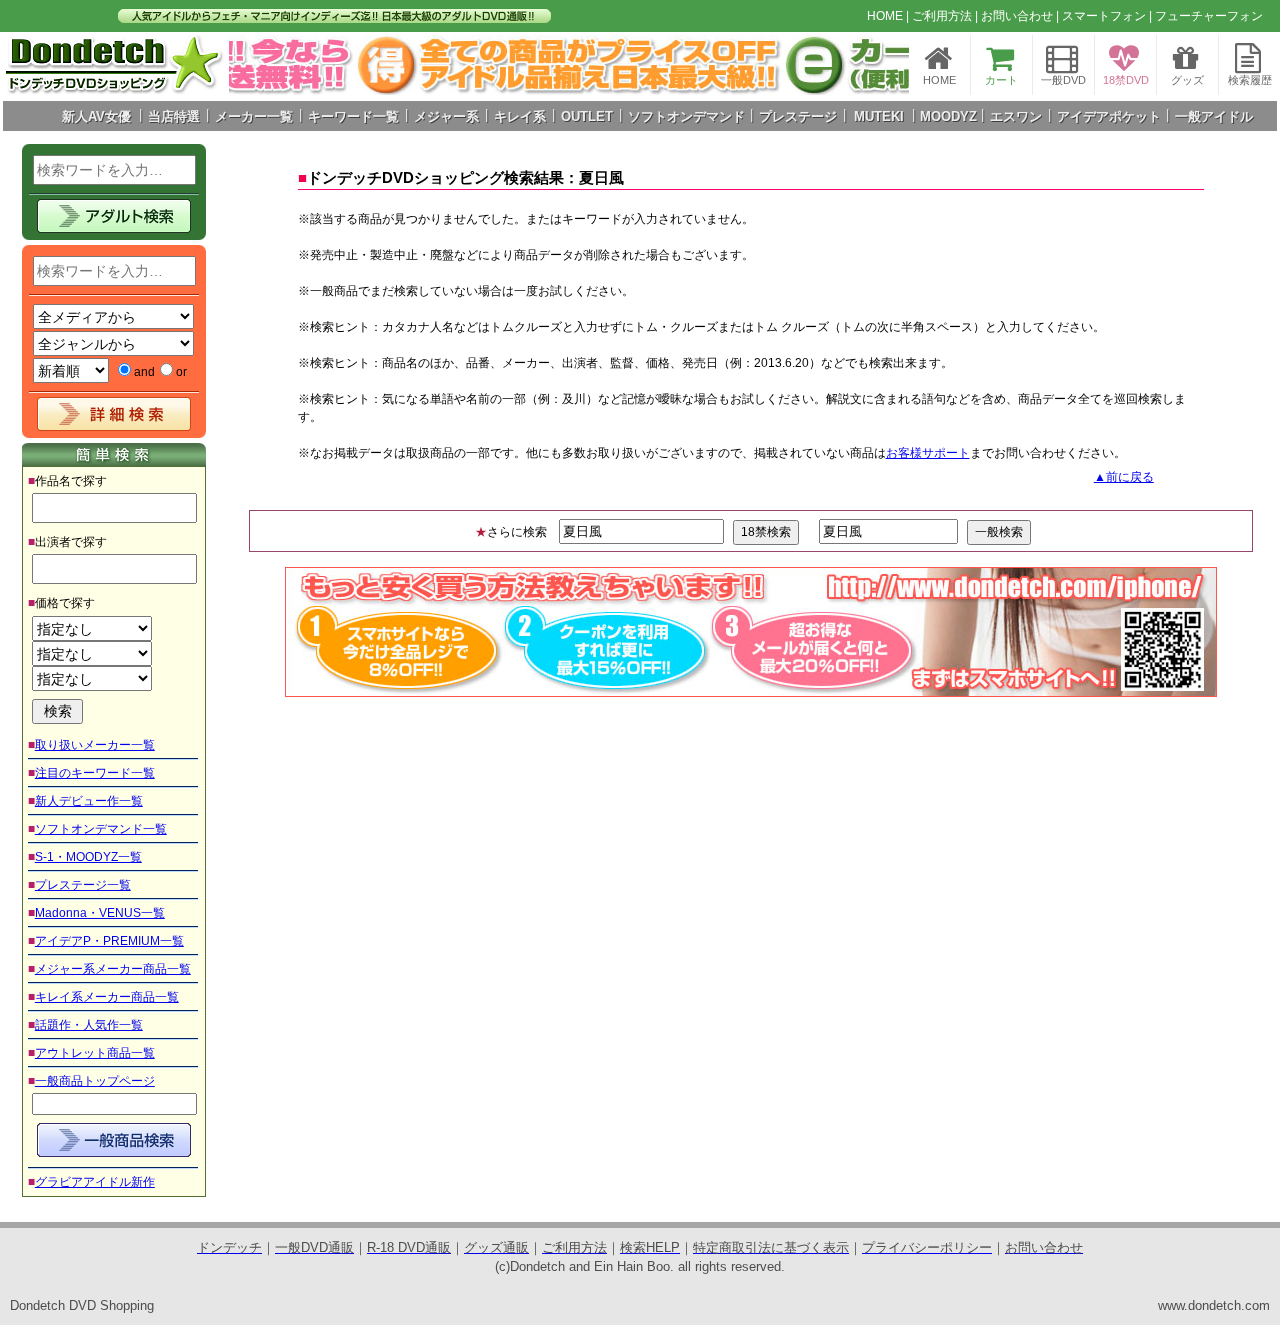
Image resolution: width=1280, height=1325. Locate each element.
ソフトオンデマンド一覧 (101, 829)
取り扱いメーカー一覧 (95, 745)
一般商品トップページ (95, 1081)
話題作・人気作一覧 (89, 1025)
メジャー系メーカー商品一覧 (113, 969)
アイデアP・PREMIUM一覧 (109, 941)
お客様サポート (928, 453)
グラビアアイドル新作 (95, 1182)
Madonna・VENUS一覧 (100, 913)
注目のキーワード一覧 (95, 773)
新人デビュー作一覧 (89, 801)
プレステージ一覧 (83, 885)
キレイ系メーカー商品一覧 (107, 997)
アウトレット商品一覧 (95, 1053)
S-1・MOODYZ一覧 (88, 857)
